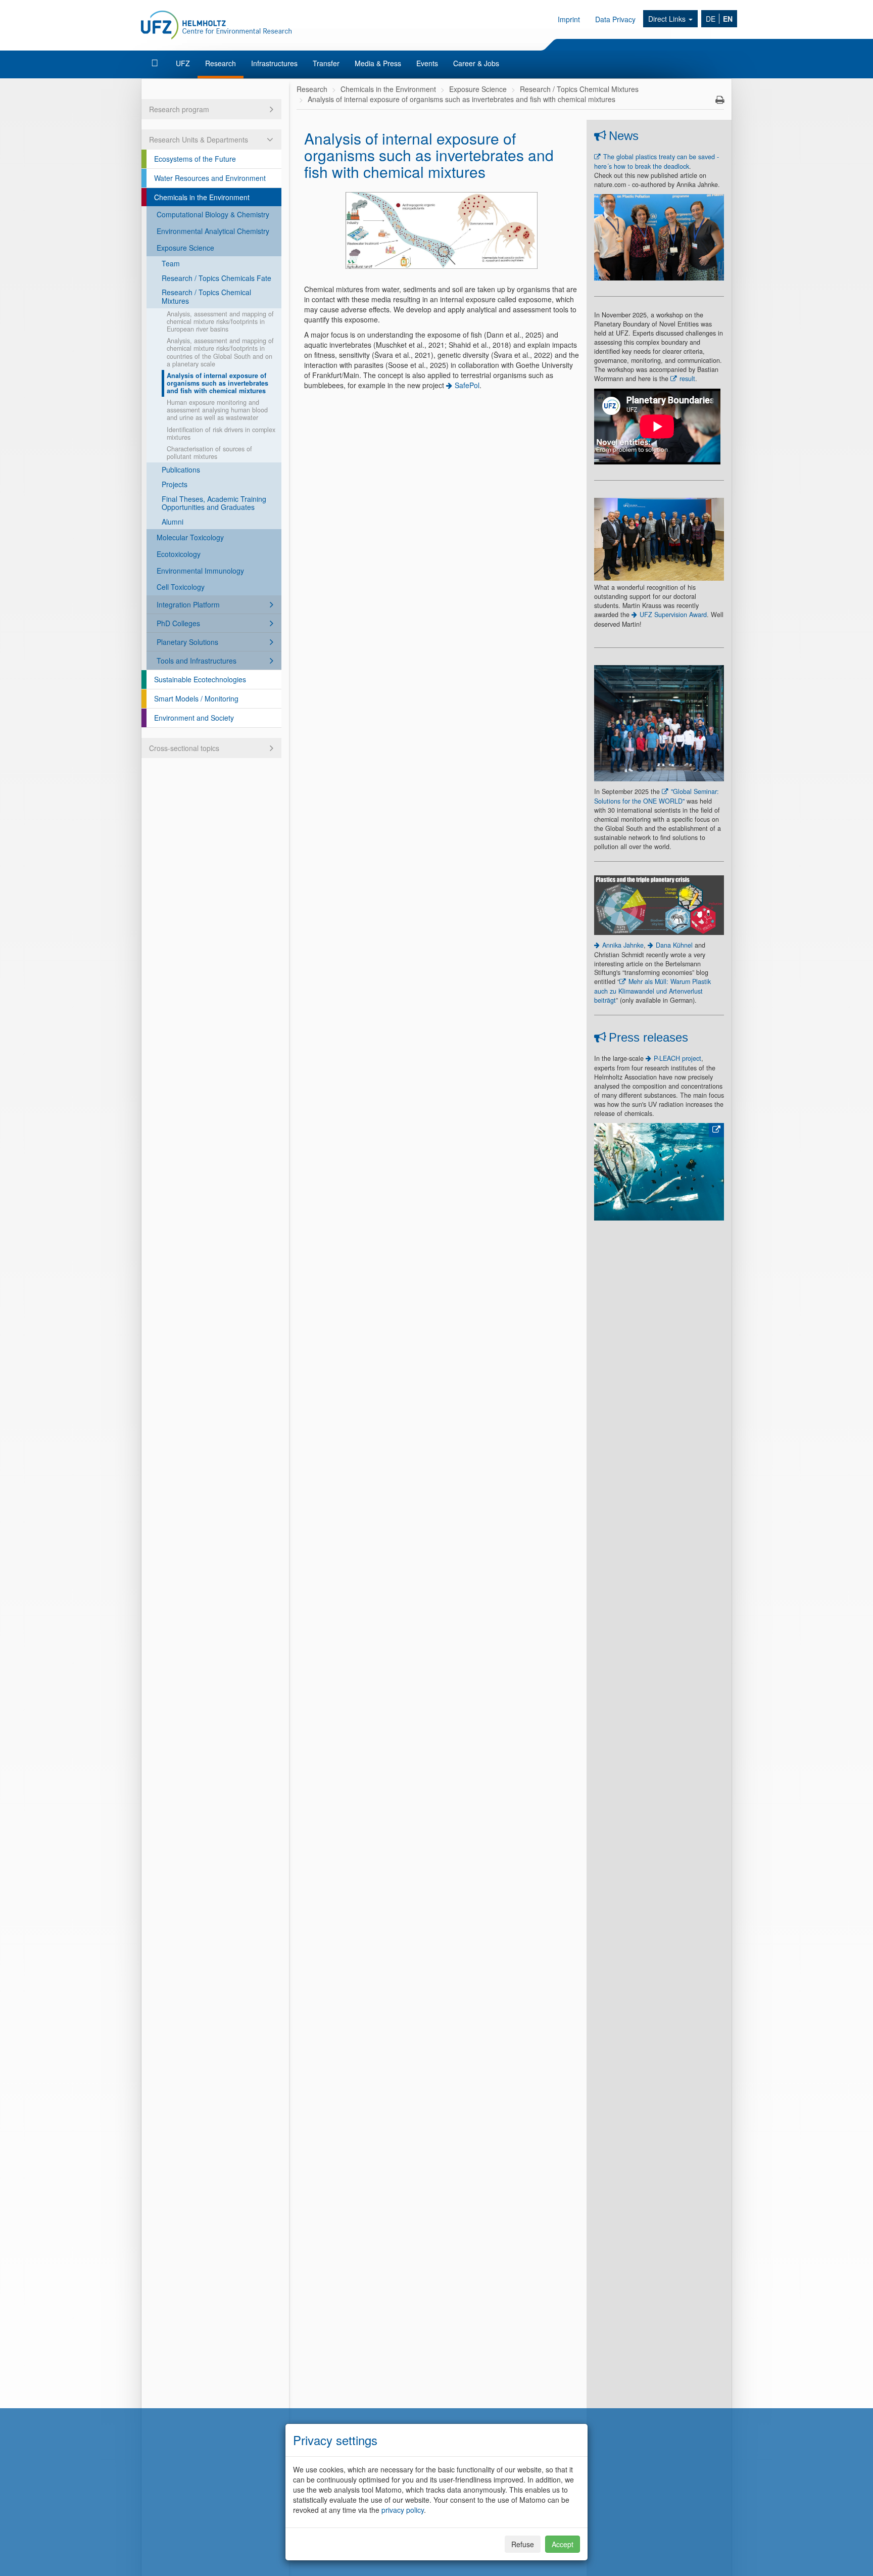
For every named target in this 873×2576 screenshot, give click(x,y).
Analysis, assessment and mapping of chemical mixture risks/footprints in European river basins (220, 321)
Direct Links (668, 19)
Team (171, 263)
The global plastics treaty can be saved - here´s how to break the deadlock (657, 161)
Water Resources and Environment (210, 178)
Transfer (326, 63)
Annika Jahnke (623, 945)
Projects (175, 484)
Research (221, 63)
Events (427, 63)
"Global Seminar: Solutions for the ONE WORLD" (657, 796)
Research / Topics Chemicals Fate (216, 278)
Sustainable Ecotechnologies (200, 679)
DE (711, 19)
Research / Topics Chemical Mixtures (206, 296)
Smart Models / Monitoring (196, 698)
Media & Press (378, 63)
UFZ (183, 63)
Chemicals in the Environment (202, 197)
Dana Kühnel (674, 945)
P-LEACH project (677, 1058)
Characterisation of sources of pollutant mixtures (209, 453)
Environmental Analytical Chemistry (213, 231)
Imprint (569, 19)
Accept (563, 2544)
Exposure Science (185, 248)
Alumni (173, 522)
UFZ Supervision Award (673, 615)
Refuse (523, 2544)
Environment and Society (194, 718)
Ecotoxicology (179, 554)
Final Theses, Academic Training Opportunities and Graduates (214, 503)
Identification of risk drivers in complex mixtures (221, 433)
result (687, 379)
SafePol (467, 385)
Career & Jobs (476, 63)
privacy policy (403, 2510)
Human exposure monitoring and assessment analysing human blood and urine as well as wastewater (217, 410)
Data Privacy (615, 19)
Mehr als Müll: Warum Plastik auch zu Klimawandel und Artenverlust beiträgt (652, 991)
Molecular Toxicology (190, 537)
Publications (181, 470)
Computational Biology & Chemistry (213, 214)
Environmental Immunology (200, 571)
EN (728, 19)
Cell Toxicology (181, 587)
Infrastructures (274, 63)
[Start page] (156, 63)
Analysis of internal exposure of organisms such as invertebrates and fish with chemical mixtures (217, 383)
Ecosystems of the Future (195, 159)
